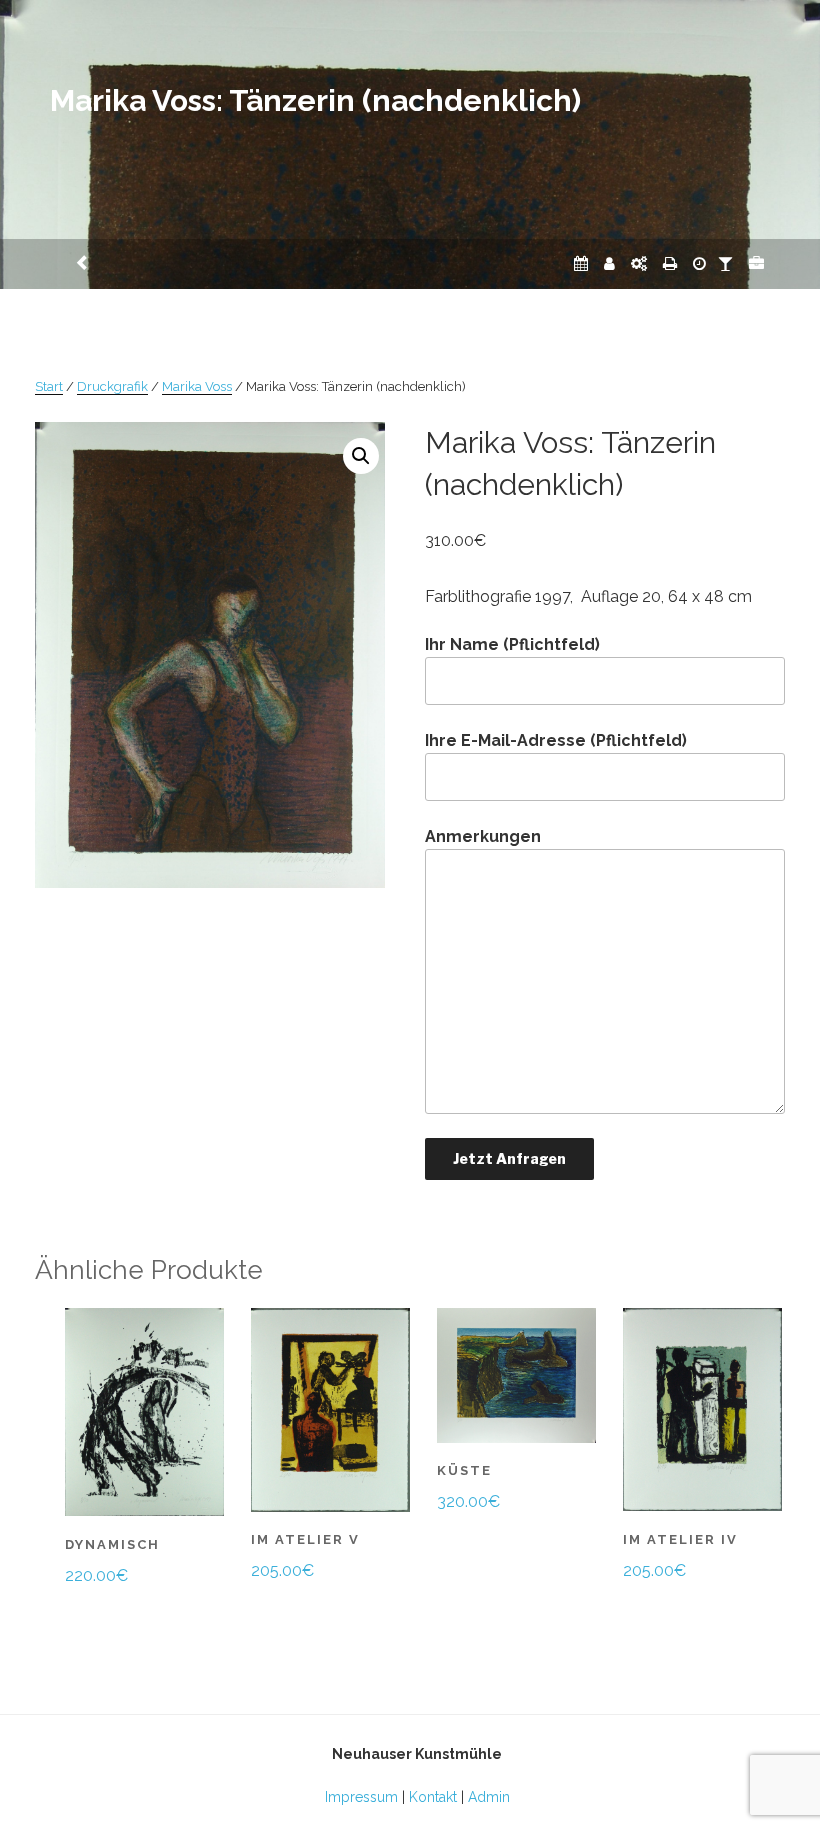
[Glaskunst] (725, 263)
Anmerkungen (483, 836)
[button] (361, 456)
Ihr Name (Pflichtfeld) (512, 644)
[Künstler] (609, 263)
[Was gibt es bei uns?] (756, 263)
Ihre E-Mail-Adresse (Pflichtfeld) (556, 740)
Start (49, 386)
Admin (489, 1797)
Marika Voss (197, 386)
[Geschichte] (699, 263)
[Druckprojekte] (670, 263)
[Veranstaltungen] (581, 263)
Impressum (361, 1797)
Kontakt (433, 1797)
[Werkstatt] (639, 263)
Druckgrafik (112, 386)
